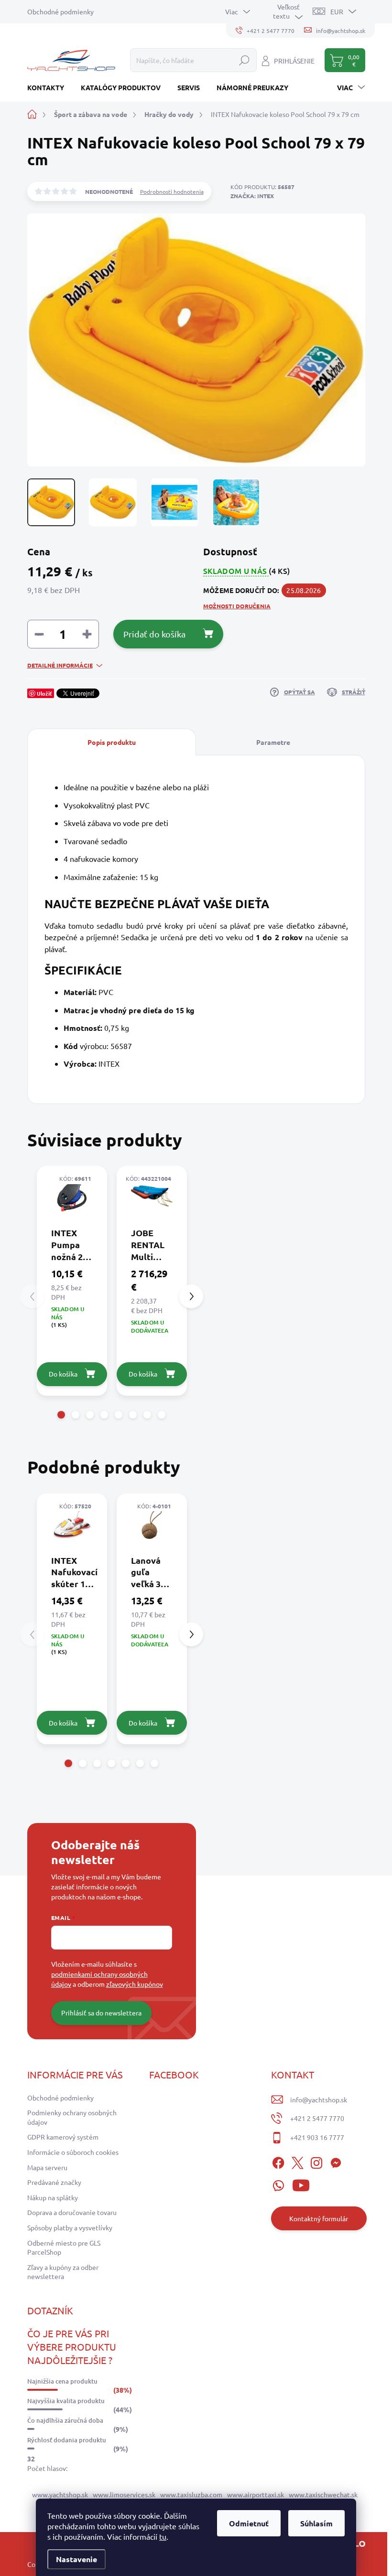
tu (163, 2536)
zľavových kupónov (135, 1984)
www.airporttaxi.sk (256, 2494)
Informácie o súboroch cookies (73, 2152)
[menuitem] (49, 87)
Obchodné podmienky (60, 11)
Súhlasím (316, 2523)
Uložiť (44, 693)
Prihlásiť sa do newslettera (101, 2013)
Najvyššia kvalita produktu (66, 2401)
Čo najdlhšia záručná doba (65, 2420)
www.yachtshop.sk (60, 2494)
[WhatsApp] (278, 2184)
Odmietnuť (249, 2523)
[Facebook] (278, 2161)
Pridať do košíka (154, 634)
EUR (337, 11)
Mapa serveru (47, 2167)
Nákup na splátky (53, 2197)
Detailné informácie (60, 665)
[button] (61, 1415)
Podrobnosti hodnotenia (172, 191)
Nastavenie (76, 2559)
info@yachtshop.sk (319, 2099)
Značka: (252, 196)
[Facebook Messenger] (336, 2161)
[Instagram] (316, 2161)
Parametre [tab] (273, 742)
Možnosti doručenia (237, 606)
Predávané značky (54, 2182)
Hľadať (244, 60)
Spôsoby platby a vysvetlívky (70, 2227)
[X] (297, 2161)
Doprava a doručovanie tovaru (72, 2212)
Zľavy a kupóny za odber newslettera (63, 2272)
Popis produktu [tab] (112, 742)
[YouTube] (301, 2184)
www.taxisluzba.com (191, 2494)
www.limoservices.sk (124, 2494)
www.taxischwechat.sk (323, 2494)
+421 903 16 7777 (317, 2137)
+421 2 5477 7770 (317, 2118)
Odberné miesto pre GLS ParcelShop (64, 2247)
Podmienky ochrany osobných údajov (72, 2117)
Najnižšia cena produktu (62, 2381)
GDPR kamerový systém (63, 2137)
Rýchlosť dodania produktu (67, 2440)
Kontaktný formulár (319, 2218)
